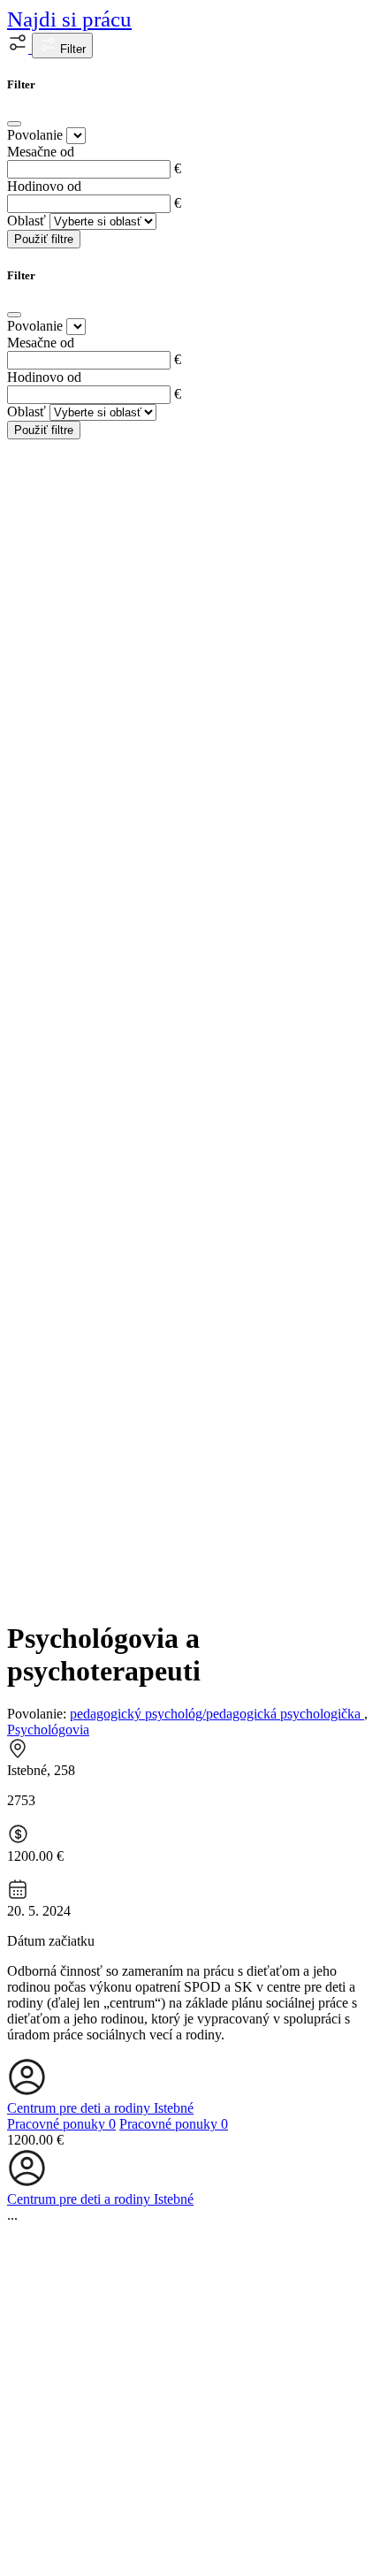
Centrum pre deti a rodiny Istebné (100, 2108)
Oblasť (27, 221)
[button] (19, 48)
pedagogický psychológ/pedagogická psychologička (217, 1714)
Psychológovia (48, 1730)
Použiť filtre (44, 239)
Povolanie (35, 135)
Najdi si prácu (69, 19)
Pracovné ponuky (61, 2124)
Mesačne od (41, 152)
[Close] (14, 124)
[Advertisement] (190, 1411)
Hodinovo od (44, 186)
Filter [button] (71, 49)
